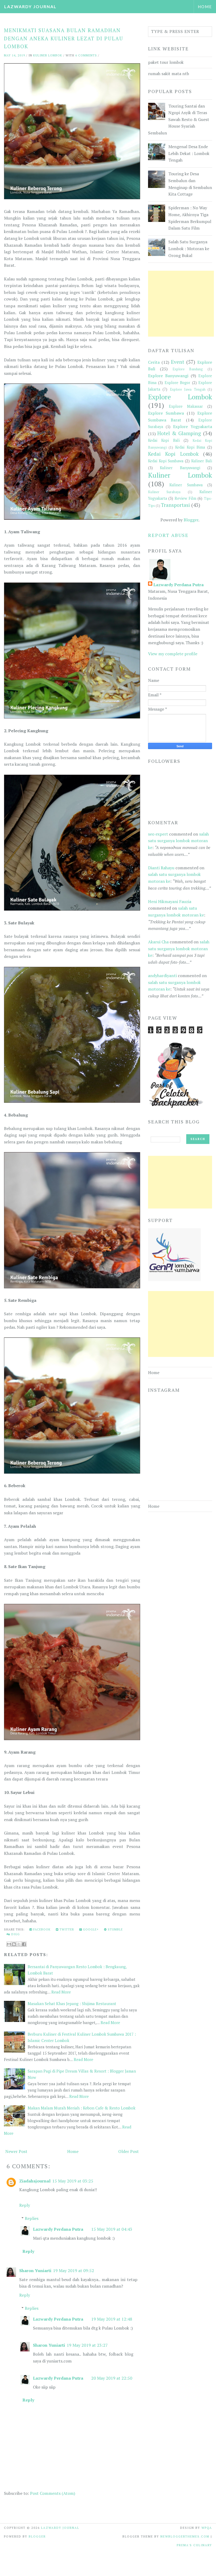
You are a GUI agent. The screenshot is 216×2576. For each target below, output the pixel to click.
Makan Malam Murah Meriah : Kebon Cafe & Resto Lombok (82, 2108)
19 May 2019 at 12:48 (112, 2319)
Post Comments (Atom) (53, 2493)
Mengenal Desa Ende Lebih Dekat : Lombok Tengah (189, 153)
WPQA (207, 2528)
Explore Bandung (188, 369)
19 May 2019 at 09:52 (73, 2271)
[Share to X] (19, 1944)
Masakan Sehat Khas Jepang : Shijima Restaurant (72, 2003)
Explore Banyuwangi (168, 376)
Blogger (191, 520)
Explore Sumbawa (166, 413)
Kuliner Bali (202, 461)
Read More (61, 1992)
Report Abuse (168, 535)
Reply (25, 2205)
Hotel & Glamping (179, 433)
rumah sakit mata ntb (169, 74)
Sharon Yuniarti (35, 2271)
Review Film (185, 498)
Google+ (90, 1929)
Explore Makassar (186, 406)
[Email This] (9, 1944)
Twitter (66, 1929)
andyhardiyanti (162, 976)
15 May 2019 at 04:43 (112, 2229)
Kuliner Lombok (48, 55)
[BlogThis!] (14, 1944)
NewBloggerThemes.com (185, 2536)
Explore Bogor (177, 383)
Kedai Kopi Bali (164, 440)
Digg (15, 1934)
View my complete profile (173, 654)
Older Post (129, 2151)
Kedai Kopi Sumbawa (166, 461)
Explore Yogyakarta (193, 426)
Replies (32, 2218)
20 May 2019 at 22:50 (112, 2378)
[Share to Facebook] (24, 1944)
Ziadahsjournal (35, 2181)
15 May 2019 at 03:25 (73, 2181)
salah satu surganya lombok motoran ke (178, 841)
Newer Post (16, 2151)
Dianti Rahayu (161, 868)
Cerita (154, 362)
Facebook (41, 1929)
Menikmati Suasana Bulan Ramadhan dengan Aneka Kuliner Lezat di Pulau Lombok (64, 38)
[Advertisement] (181, 304)
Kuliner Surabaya (164, 492)
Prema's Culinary (194, 2545)
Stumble (115, 1929)
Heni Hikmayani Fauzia (170, 901)
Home (205, 7)
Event (178, 362)
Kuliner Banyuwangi (180, 468)
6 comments (86, 55)
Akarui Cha (158, 942)
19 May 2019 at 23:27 (87, 2345)
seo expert (158, 834)
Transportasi (175, 505)
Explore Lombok (180, 397)
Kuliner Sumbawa (186, 485)
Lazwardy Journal (30, 6)
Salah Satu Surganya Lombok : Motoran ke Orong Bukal (189, 248)
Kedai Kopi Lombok (173, 454)
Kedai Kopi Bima (190, 447)
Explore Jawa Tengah (188, 389)
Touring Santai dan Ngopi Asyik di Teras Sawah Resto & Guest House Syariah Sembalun (179, 119)
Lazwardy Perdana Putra (58, 2229)
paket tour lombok (166, 62)
